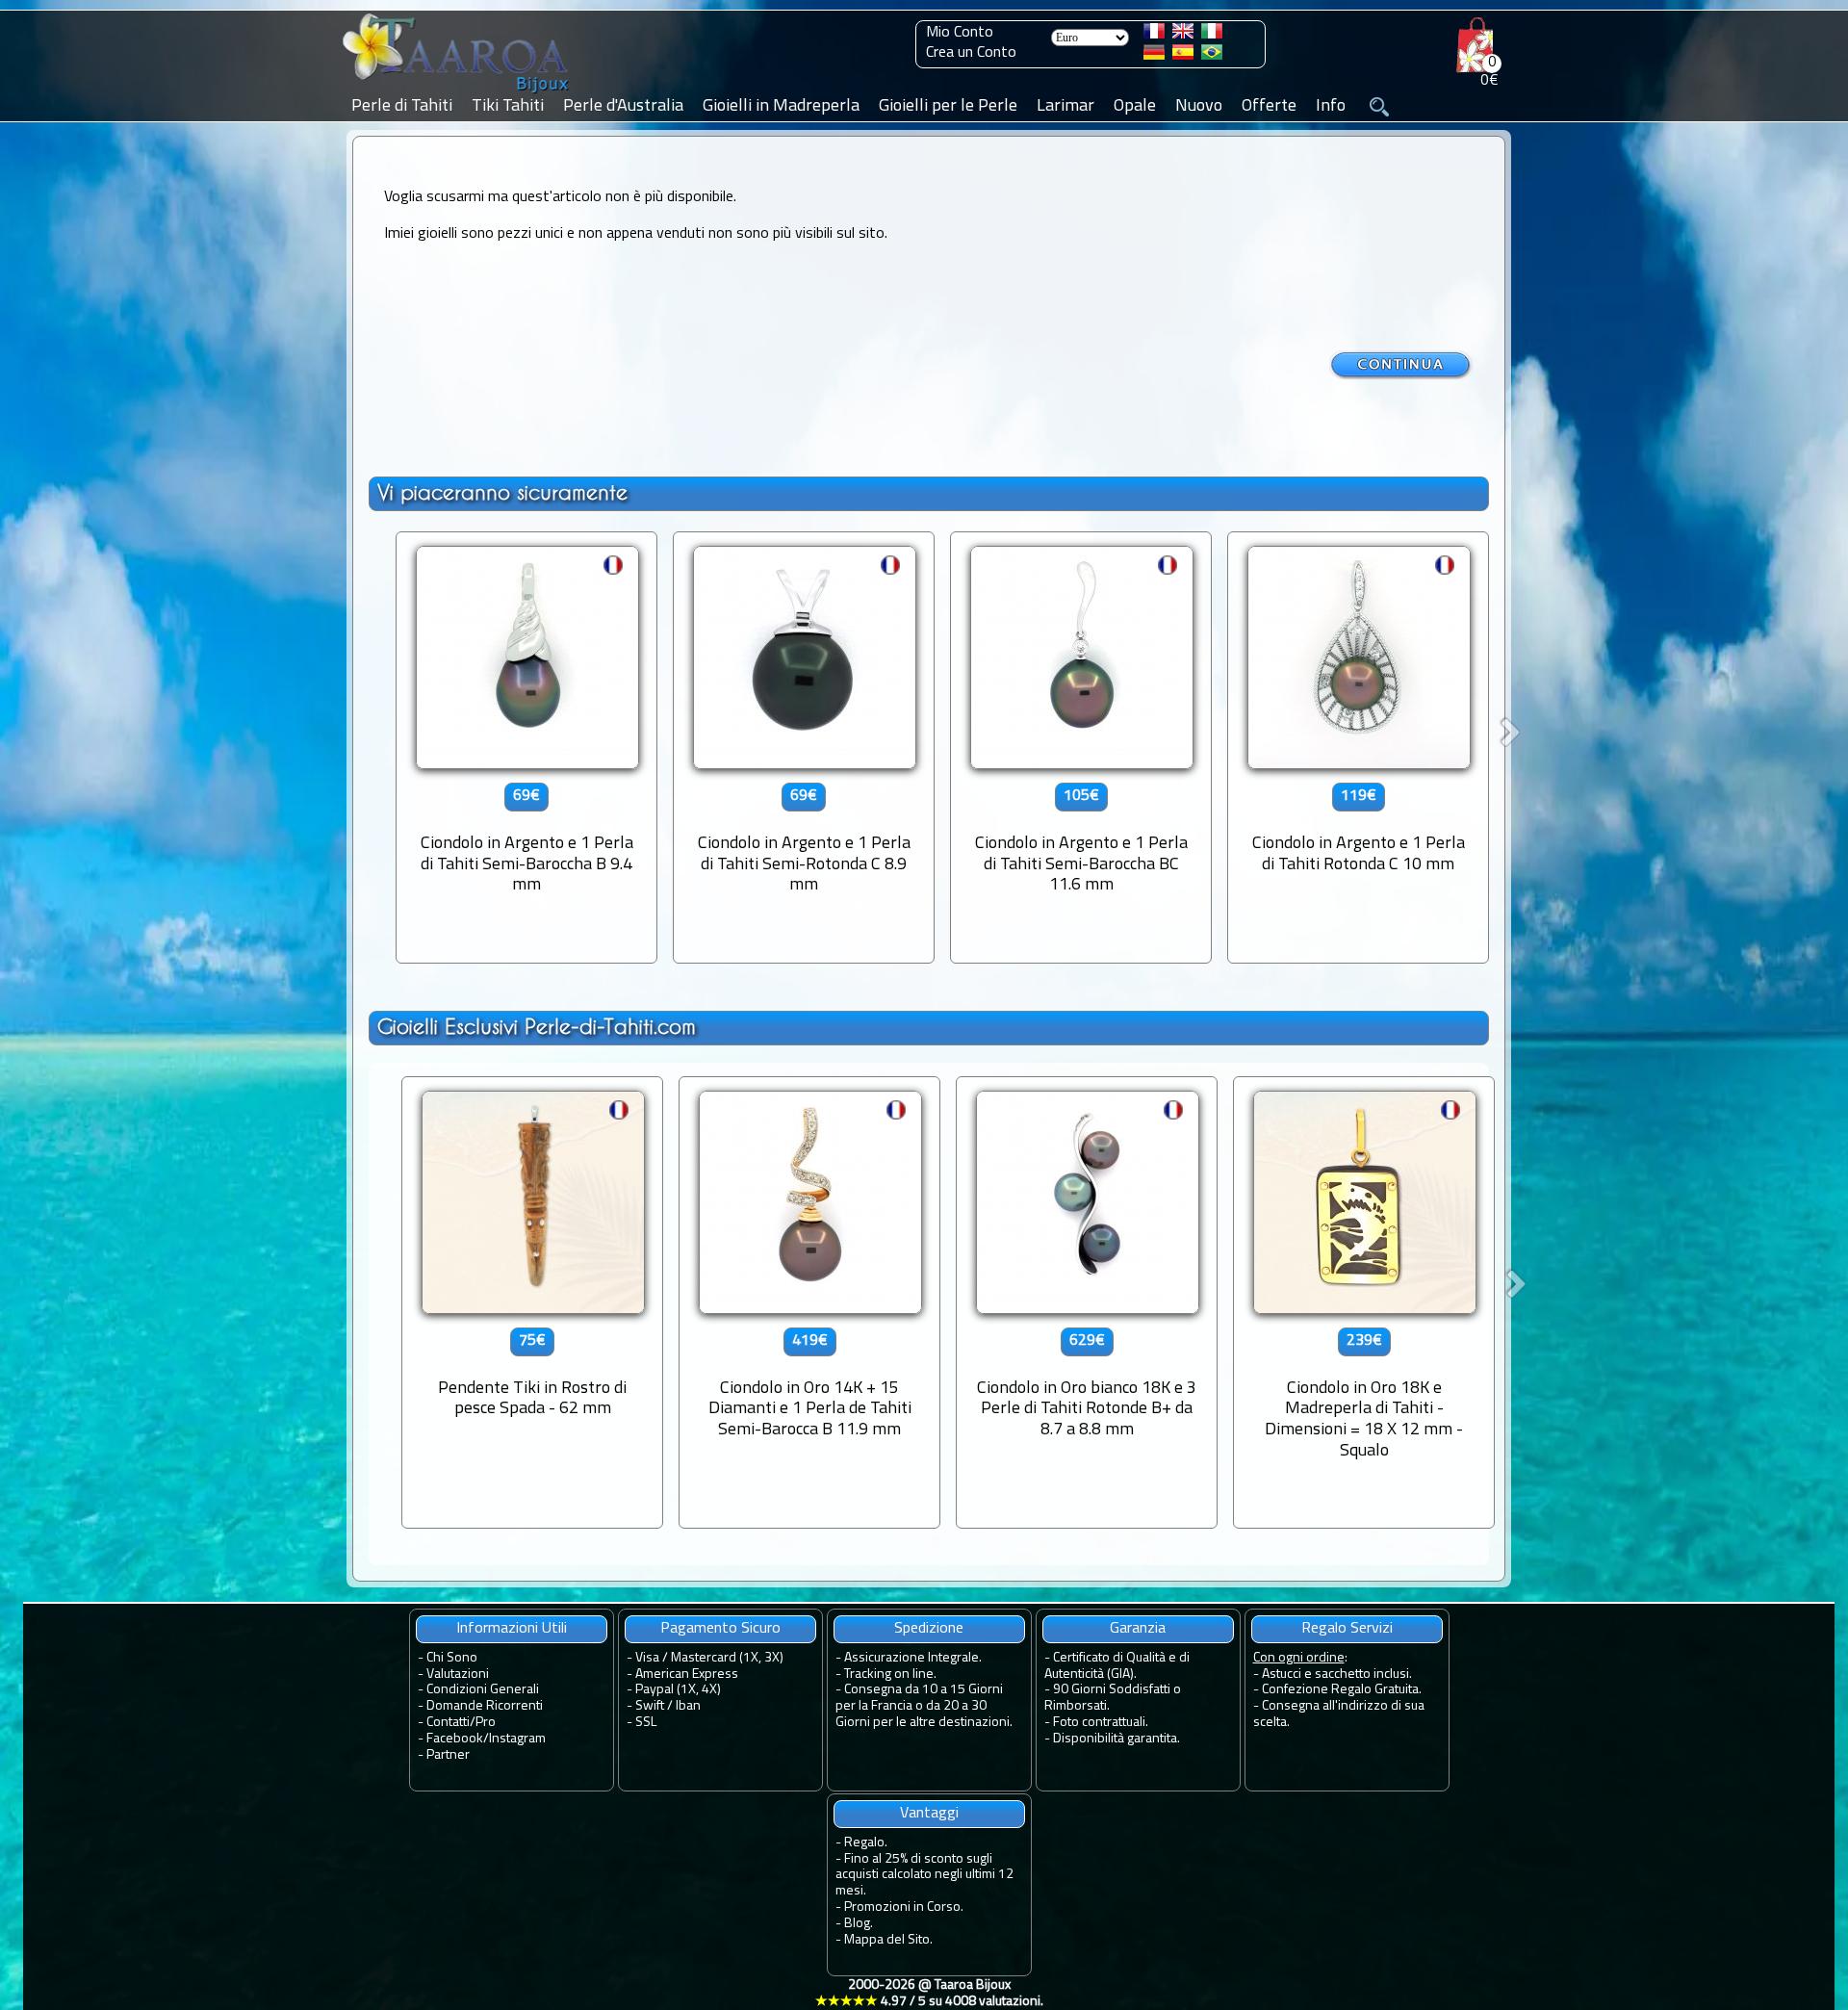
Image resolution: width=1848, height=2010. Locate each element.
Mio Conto (960, 33)
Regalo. (866, 1843)
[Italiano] (1212, 35)
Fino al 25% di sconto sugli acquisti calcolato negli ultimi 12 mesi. (924, 1876)
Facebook (455, 1739)
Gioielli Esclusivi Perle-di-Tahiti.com (537, 1027)
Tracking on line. (890, 1675)
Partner (448, 1755)
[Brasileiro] (1212, 56)
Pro (486, 1723)
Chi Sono (452, 1658)
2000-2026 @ (929, 1994)
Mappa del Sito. (888, 1940)
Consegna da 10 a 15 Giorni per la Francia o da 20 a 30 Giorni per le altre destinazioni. (924, 1706)
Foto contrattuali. (1101, 1723)
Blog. (859, 1924)
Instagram (517, 1739)
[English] (1183, 35)
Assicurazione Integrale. (913, 1658)
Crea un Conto (971, 53)
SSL (646, 1723)
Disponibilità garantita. (1116, 1739)
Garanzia (1138, 1629)
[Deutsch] (1154, 56)
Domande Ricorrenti (485, 1706)
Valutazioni (458, 1675)
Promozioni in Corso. (904, 1907)
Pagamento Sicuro (720, 1629)
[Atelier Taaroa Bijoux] (457, 93)
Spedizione (929, 1629)
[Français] (1154, 35)
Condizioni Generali (483, 1690)
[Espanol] (1183, 56)
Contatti (448, 1723)
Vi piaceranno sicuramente (502, 492)
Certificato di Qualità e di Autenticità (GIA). (1117, 1666)
